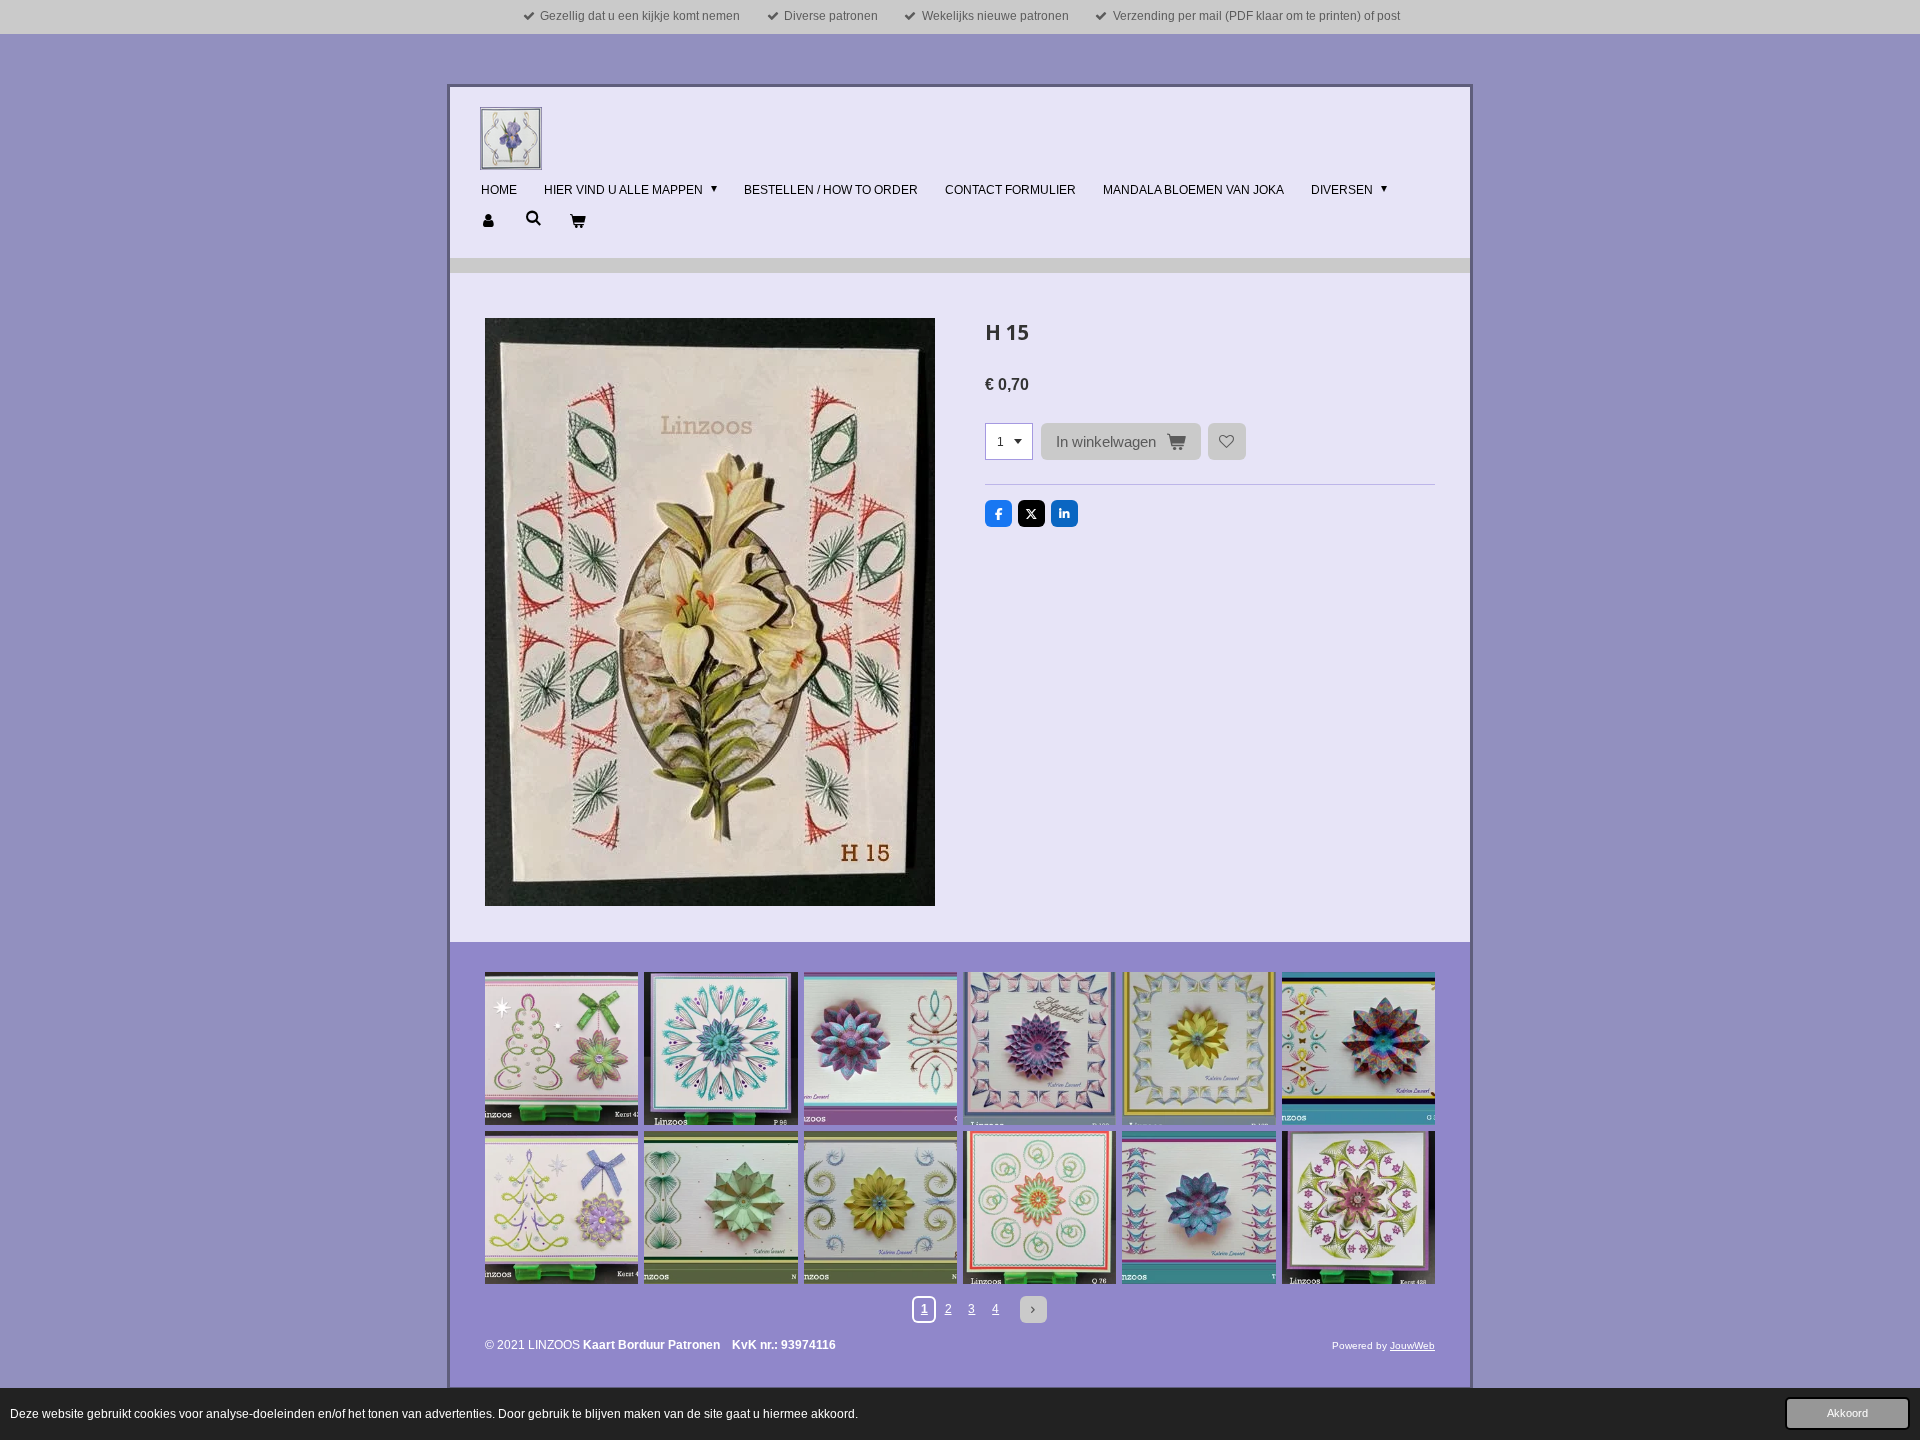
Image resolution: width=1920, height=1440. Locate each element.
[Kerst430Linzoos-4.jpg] (561, 1207)
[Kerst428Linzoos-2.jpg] (1358, 1207)
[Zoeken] (533, 218)
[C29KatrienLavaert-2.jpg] (880, 1048)
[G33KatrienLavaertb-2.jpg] (1358, 1048)
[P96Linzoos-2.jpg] (720, 1048)
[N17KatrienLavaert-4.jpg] (880, 1207)
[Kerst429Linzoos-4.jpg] (561, 1048)
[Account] (489, 222)
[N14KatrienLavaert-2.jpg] (720, 1207)
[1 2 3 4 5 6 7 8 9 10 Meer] (1009, 442)
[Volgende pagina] (1033, 1309)
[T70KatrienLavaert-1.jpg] (1198, 1207)
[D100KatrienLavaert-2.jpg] (1198, 1048)
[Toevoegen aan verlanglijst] (1227, 442)
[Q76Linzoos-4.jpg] (1039, 1207)
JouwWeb (1412, 1345)
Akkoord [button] (1847, 1413)
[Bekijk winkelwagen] (577, 222)
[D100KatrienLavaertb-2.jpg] (1039, 1048)
